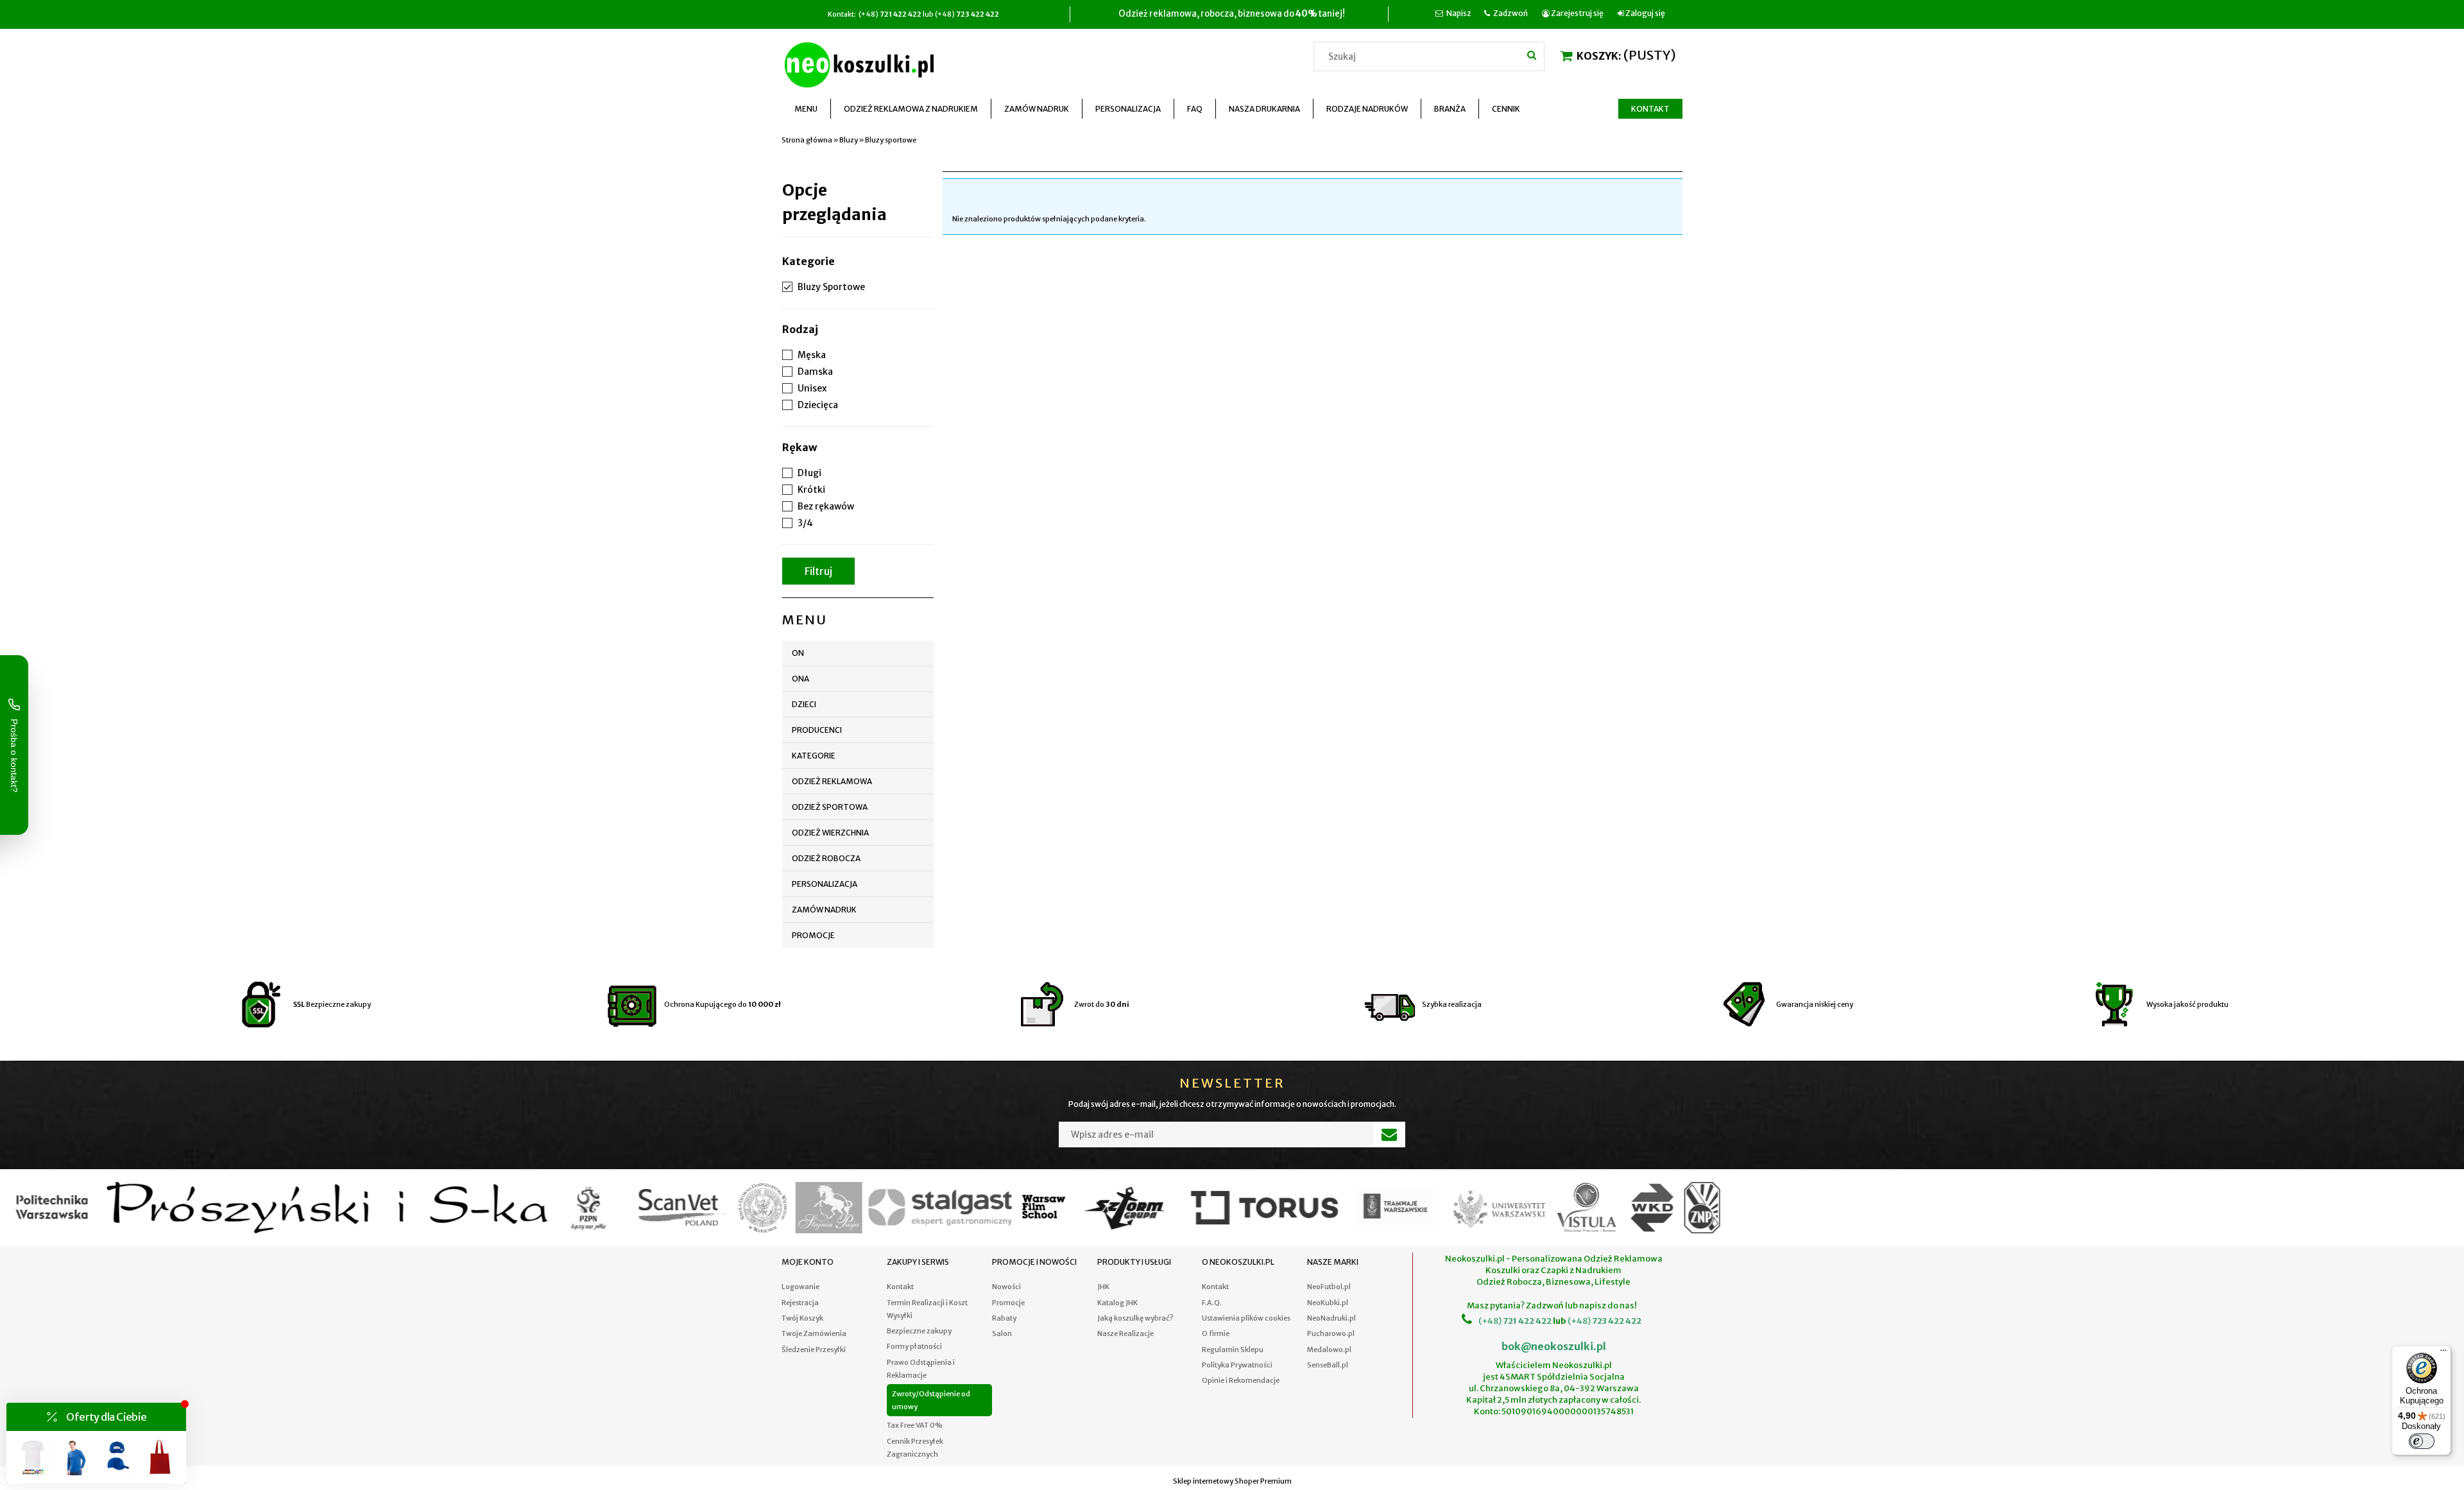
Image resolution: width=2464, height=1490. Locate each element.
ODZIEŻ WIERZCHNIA (830, 833)
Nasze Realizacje (1125, 1333)
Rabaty (1004, 1318)
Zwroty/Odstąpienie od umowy (931, 1400)
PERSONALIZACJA (825, 884)
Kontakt (900, 1287)
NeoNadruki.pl (1331, 1318)
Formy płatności (914, 1346)
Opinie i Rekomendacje (1241, 1380)
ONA (800, 679)
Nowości (1006, 1287)
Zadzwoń (1510, 13)
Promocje (813, 935)
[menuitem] (806, 109)
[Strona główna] (862, 63)
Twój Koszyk (802, 1318)
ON (798, 653)
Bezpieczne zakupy (919, 1331)
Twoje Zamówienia (814, 1333)
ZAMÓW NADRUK (824, 910)
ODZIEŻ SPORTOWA (830, 807)
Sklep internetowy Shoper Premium (1232, 1481)
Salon (1002, 1333)
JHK (1103, 1287)
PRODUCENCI (817, 730)
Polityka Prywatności (1237, 1365)
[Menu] (2443, 1353)
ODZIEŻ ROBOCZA (826, 858)
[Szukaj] (1532, 55)
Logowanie (800, 1287)
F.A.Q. (1212, 1303)
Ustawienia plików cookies (1246, 1318)
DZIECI (804, 704)
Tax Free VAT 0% (915, 1425)
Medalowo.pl (1329, 1349)
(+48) (1490, 1321)
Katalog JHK (1117, 1303)
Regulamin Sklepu (1233, 1349)
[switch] (2422, 1441)
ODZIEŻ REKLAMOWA (832, 781)
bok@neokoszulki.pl (1554, 1346)
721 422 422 (1527, 1321)
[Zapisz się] (1389, 1135)
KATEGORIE (814, 756)
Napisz (1459, 13)
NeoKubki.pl (1328, 1303)
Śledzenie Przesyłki (814, 1349)
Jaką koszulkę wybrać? (1135, 1318)
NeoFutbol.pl (1329, 1287)
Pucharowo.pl (1331, 1333)
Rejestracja (800, 1303)
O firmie (1216, 1333)
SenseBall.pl (1328, 1365)
